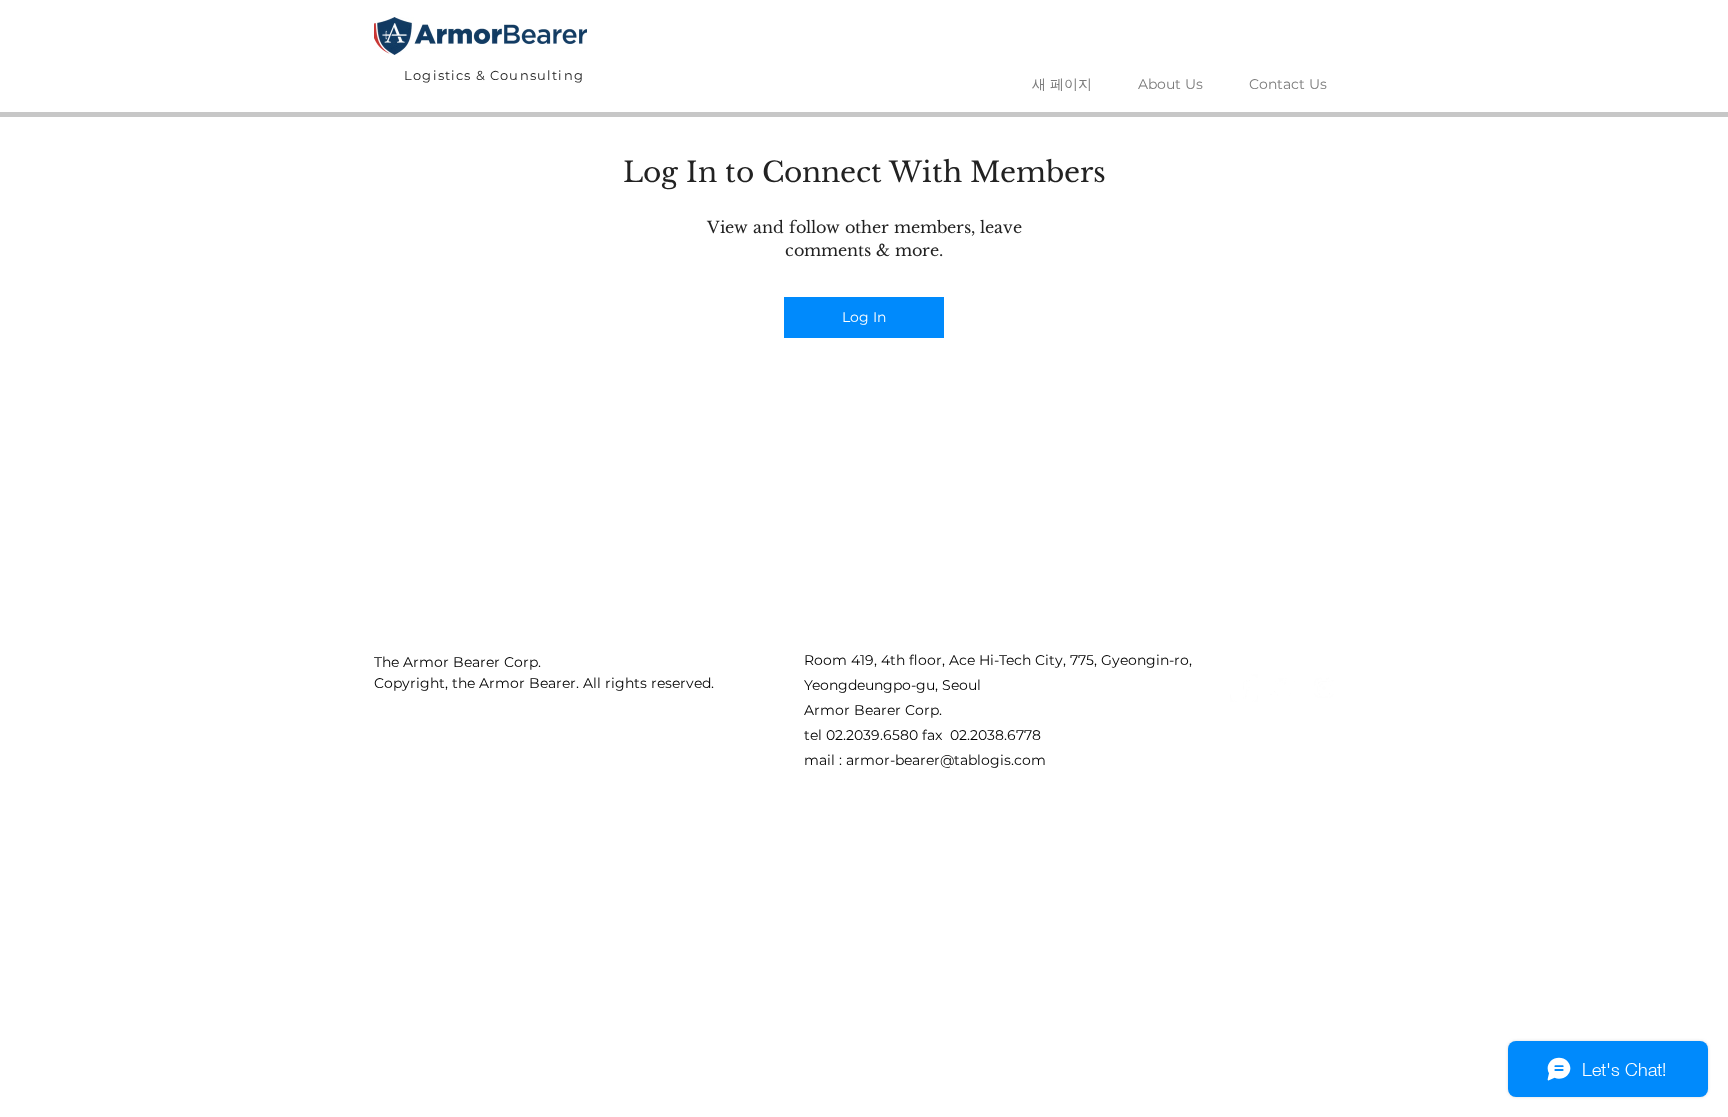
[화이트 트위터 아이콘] (1284, 688)
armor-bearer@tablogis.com (946, 760)
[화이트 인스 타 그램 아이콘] (1324, 688)
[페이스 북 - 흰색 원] (1244, 688)
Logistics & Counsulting (494, 75)
